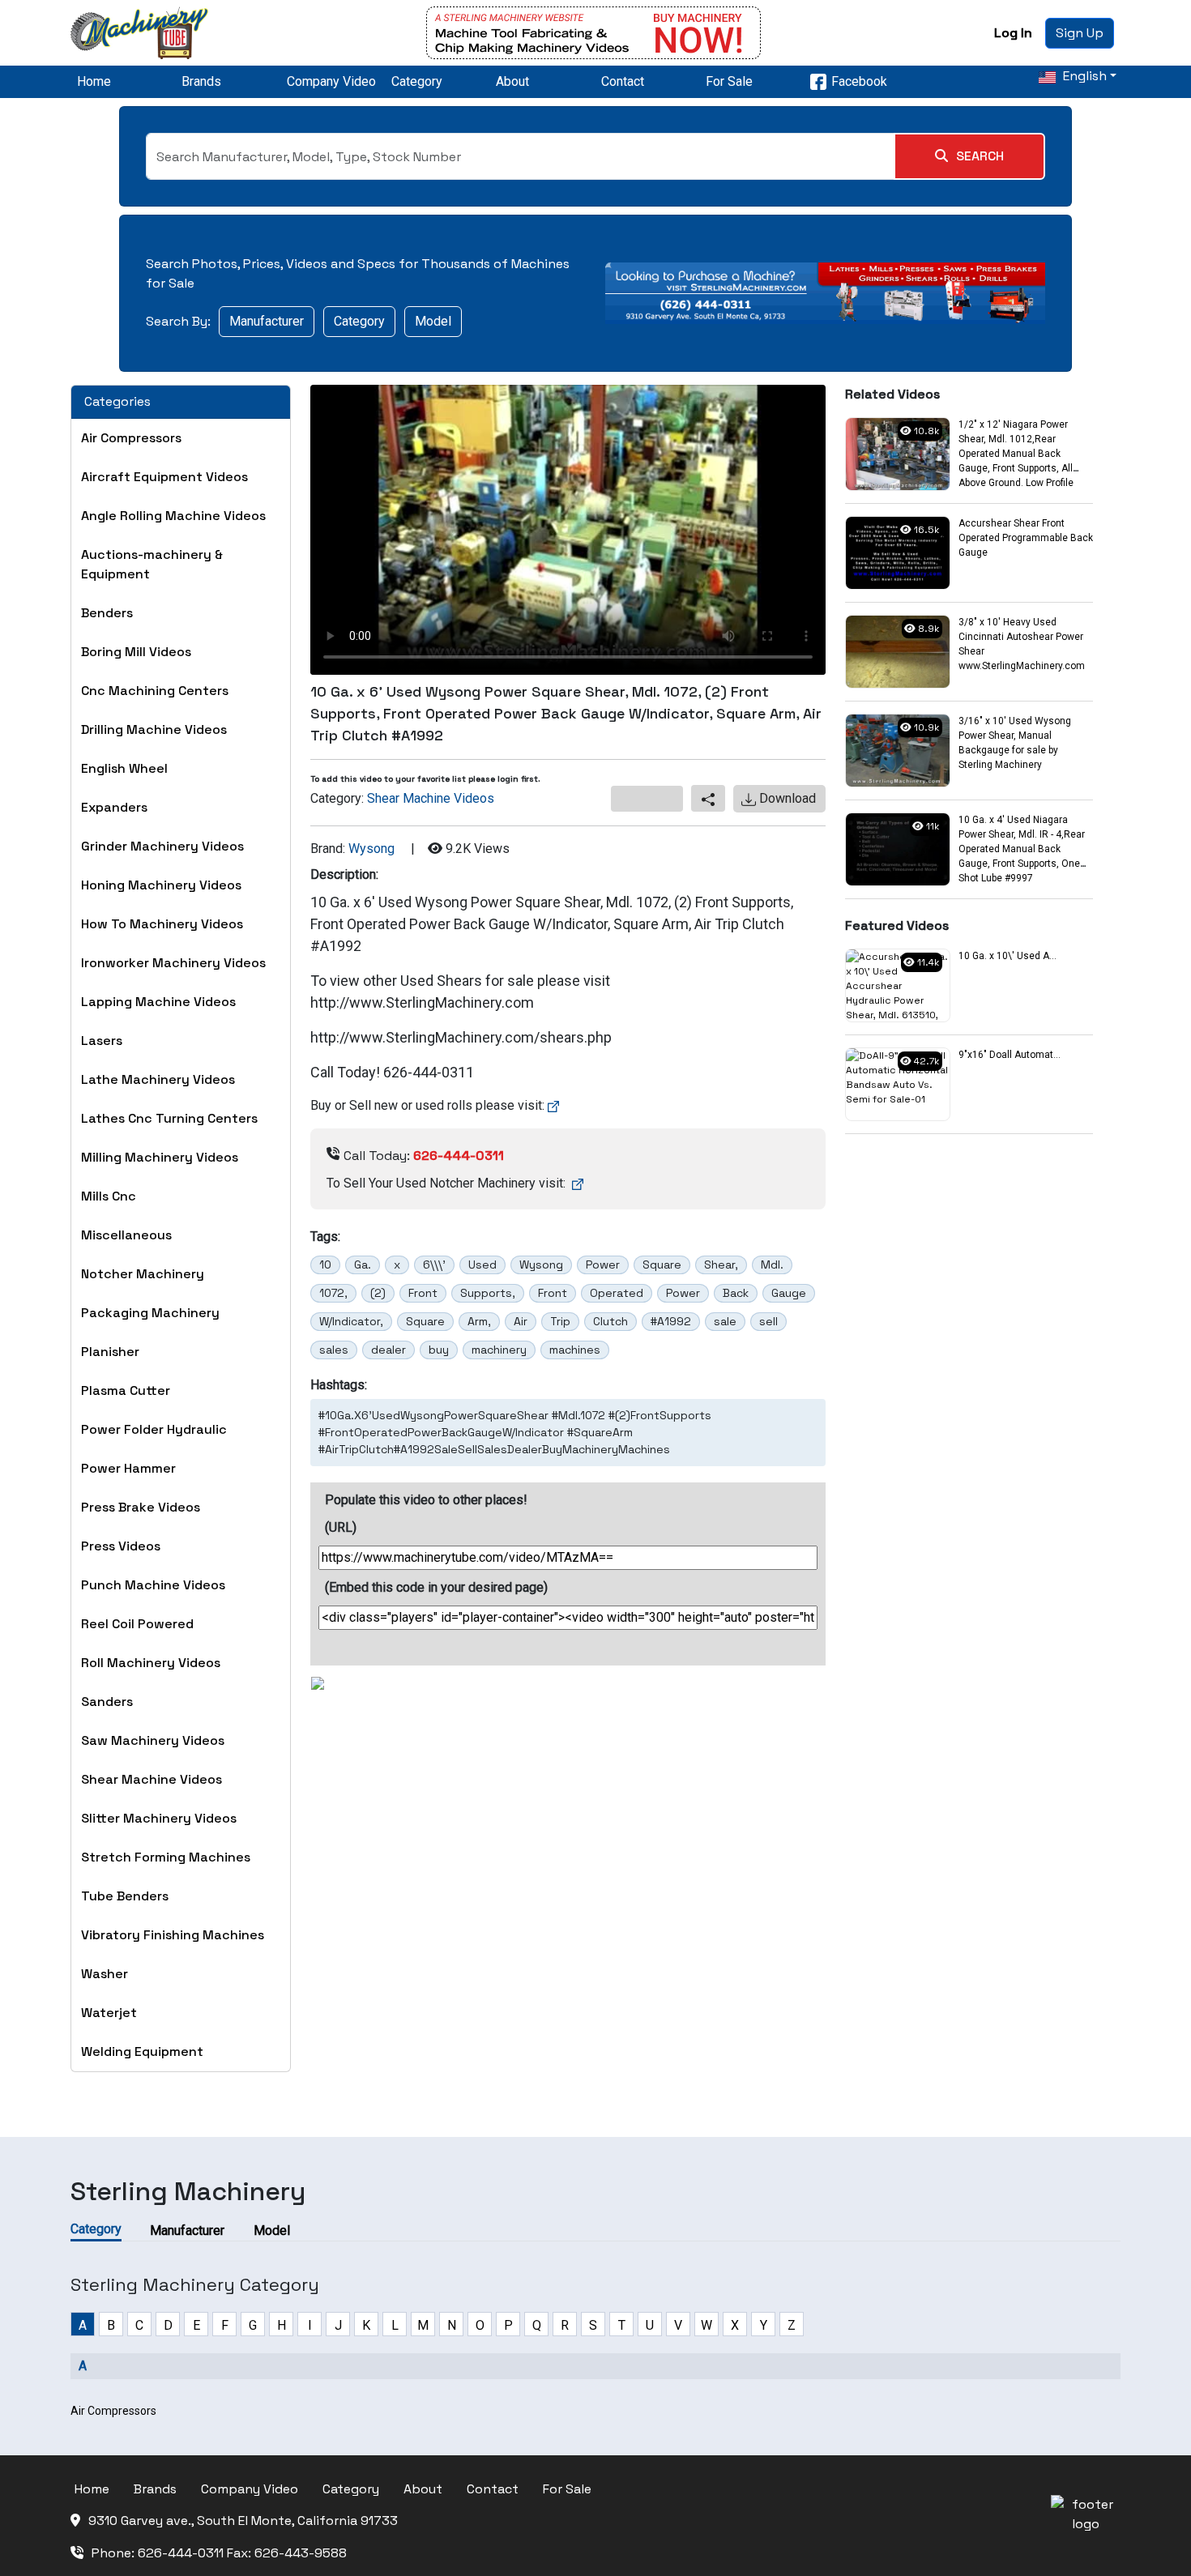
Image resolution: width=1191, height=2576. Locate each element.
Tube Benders (125, 1896)
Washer (105, 1974)
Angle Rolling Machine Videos (173, 516)
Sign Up (1080, 33)
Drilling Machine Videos (154, 729)
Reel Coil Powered (137, 1624)
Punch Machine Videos (153, 1585)
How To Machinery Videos (162, 924)
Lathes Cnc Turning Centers (169, 1118)
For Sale (729, 81)
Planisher (110, 1352)
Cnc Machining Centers (155, 691)
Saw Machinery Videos (153, 1740)
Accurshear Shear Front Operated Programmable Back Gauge (1026, 538)
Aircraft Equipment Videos (164, 477)
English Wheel (124, 768)
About (512, 81)
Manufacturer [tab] (187, 2231)
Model (433, 321)
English (1083, 76)
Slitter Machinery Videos (159, 1818)
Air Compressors (131, 438)
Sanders (107, 1702)
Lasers (102, 1041)
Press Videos (121, 1546)
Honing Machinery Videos (161, 885)
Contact (623, 81)
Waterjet (109, 2013)
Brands (201, 81)
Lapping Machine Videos (158, 1002)
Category (417, 81)
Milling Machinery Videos (160, 1157)
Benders (107, 613)
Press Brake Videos (141, 1507)
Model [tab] (272, 2231)
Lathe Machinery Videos (158, 1079)
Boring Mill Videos (136, 652)
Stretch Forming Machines (166, 1857)
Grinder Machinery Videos (162, 846)
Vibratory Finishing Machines (173, 1935)
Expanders (114, 807)
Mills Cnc (109, 1196)
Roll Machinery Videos (151, 1663)
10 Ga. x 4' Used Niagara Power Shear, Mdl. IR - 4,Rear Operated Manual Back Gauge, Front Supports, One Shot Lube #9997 (1022, 849)
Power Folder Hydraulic (154, 1429)
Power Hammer (128, 1468)
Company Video (331, 81)
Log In (1013, 33)
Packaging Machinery (150, 1313)
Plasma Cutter (126, 1390)
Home (94, 81)
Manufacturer (267, 321)
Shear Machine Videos (152, 1779)
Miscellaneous (126, 1235)
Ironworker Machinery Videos (173, 963)
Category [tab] (96, 2229)
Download (786, 798)
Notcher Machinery (143, 1274)
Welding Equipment (142, 2051)
